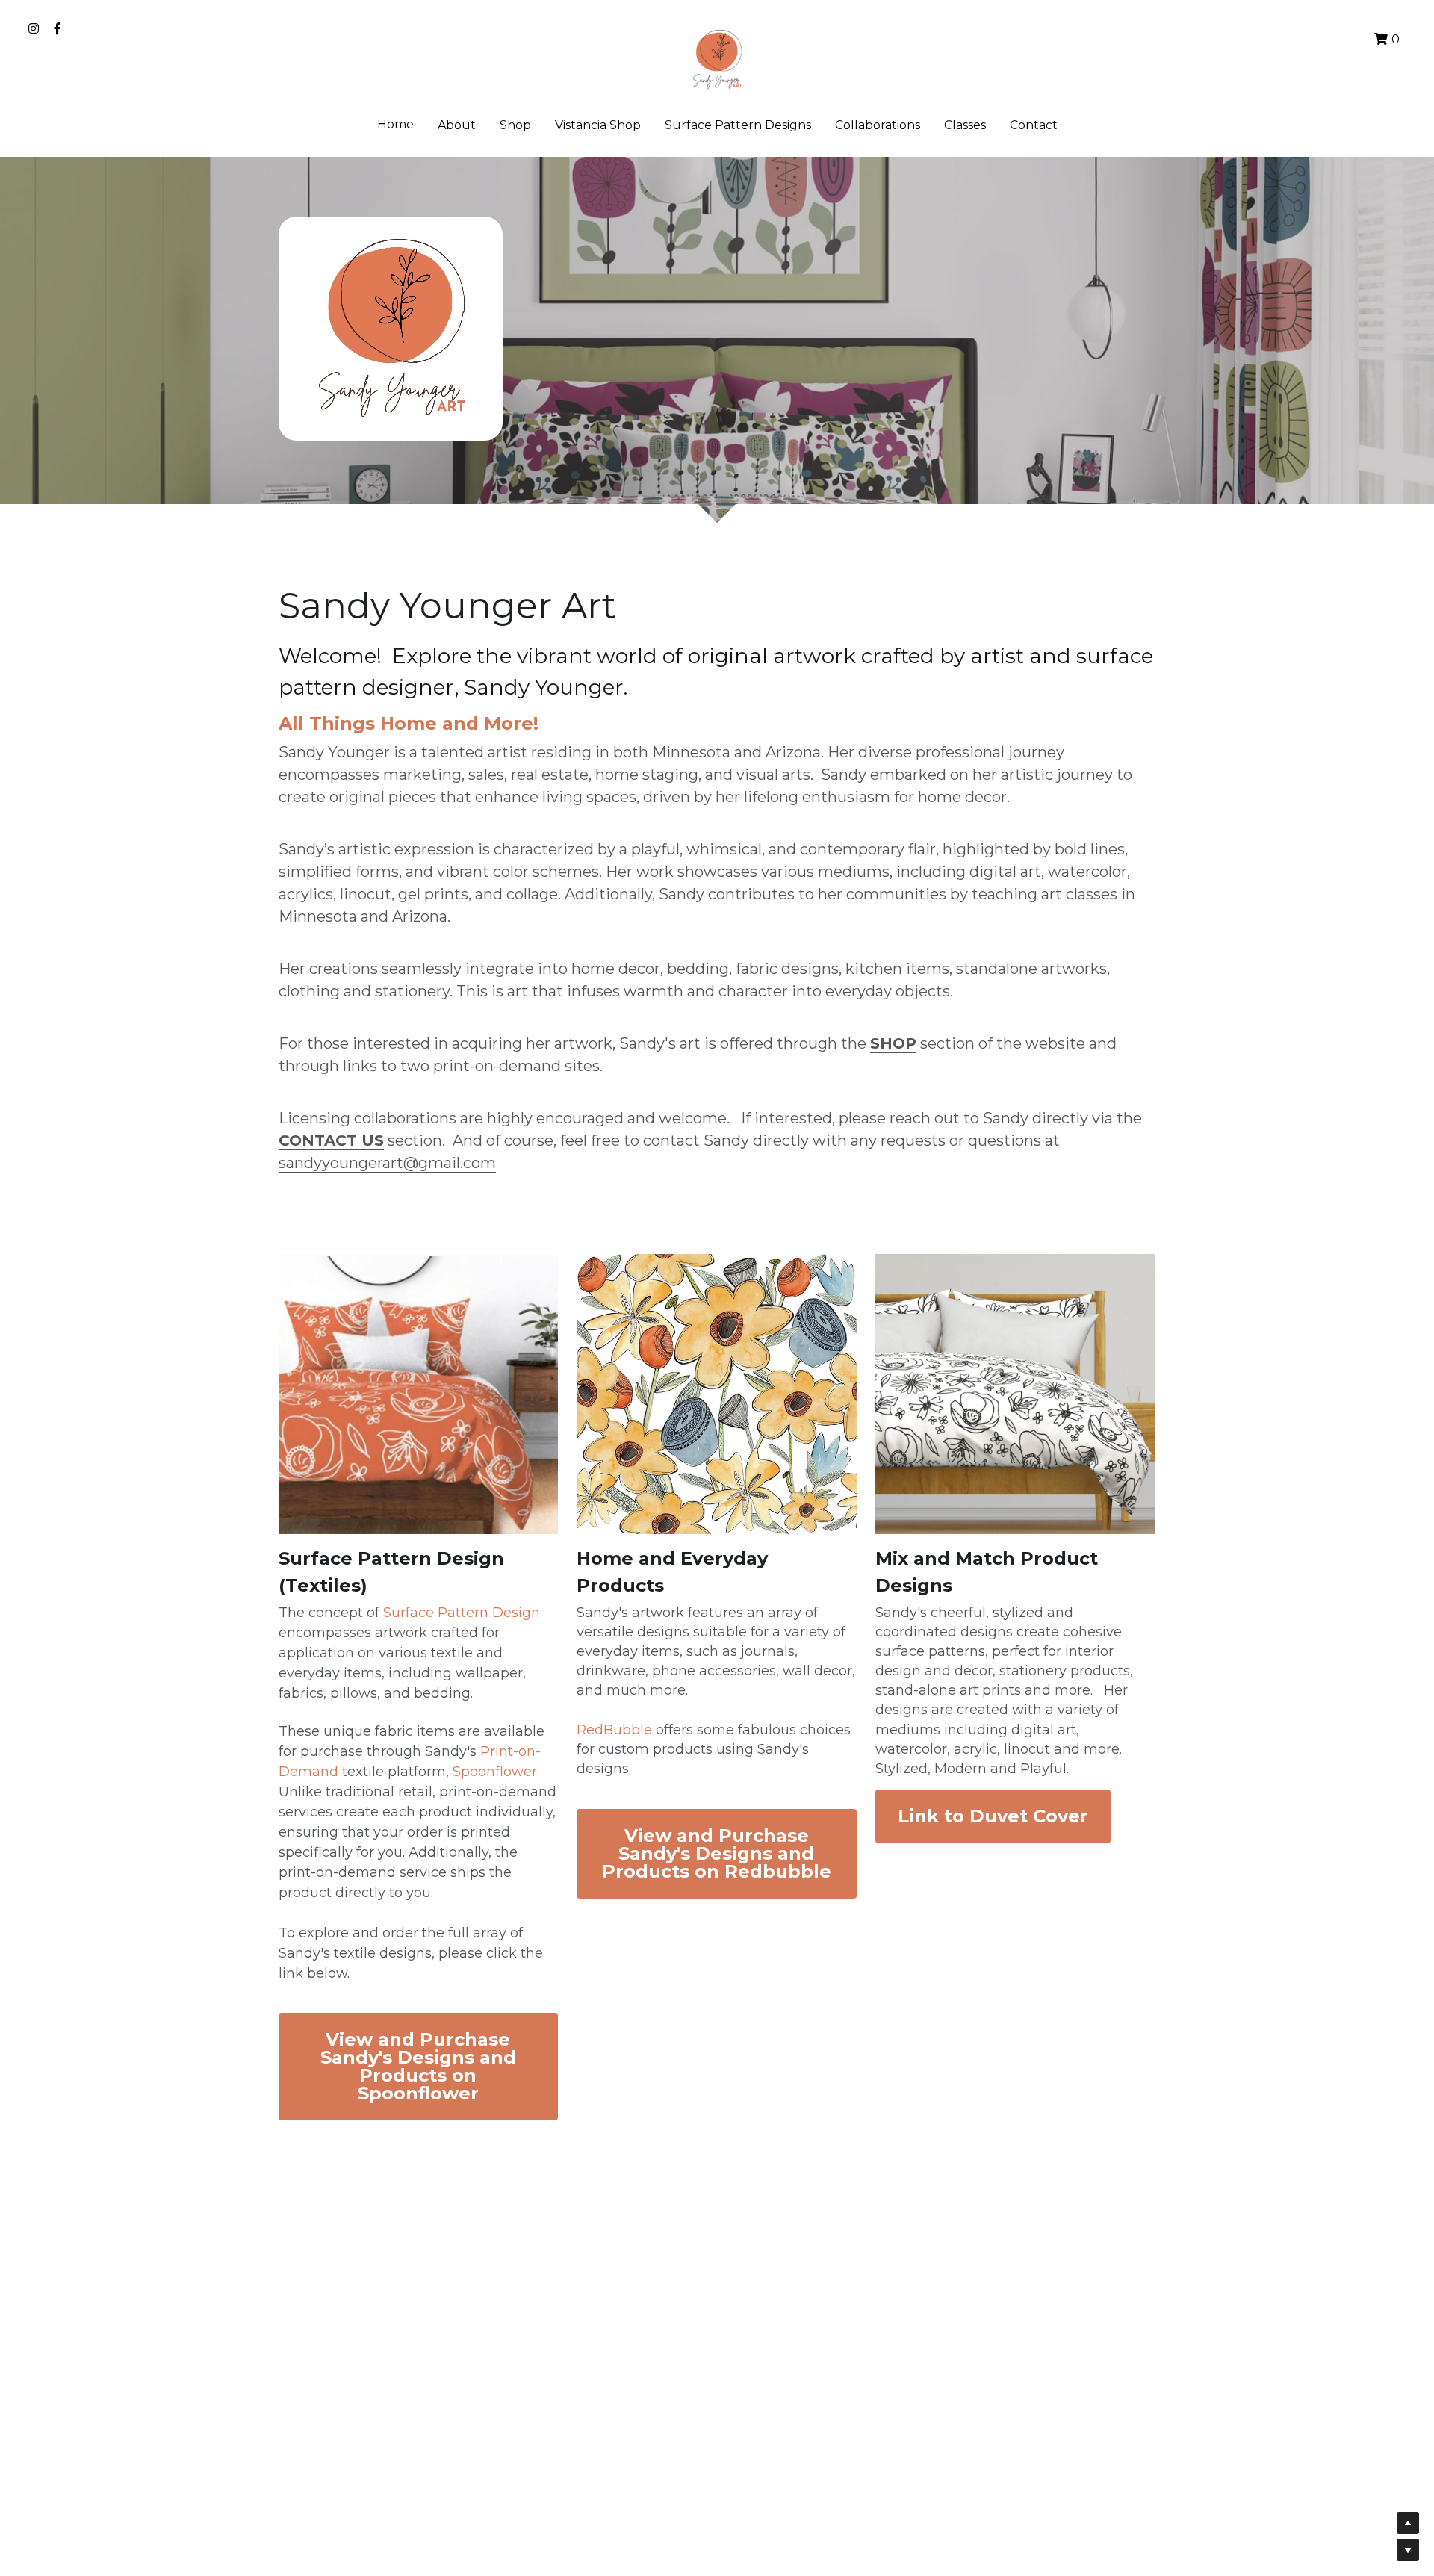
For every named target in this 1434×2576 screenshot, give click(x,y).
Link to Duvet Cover (993, 1816)
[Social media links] (34, 28)
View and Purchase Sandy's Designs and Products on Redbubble (717, 1853)
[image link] (717, 59)
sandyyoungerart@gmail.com (387, 1163)
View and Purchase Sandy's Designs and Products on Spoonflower (418, 2066)
